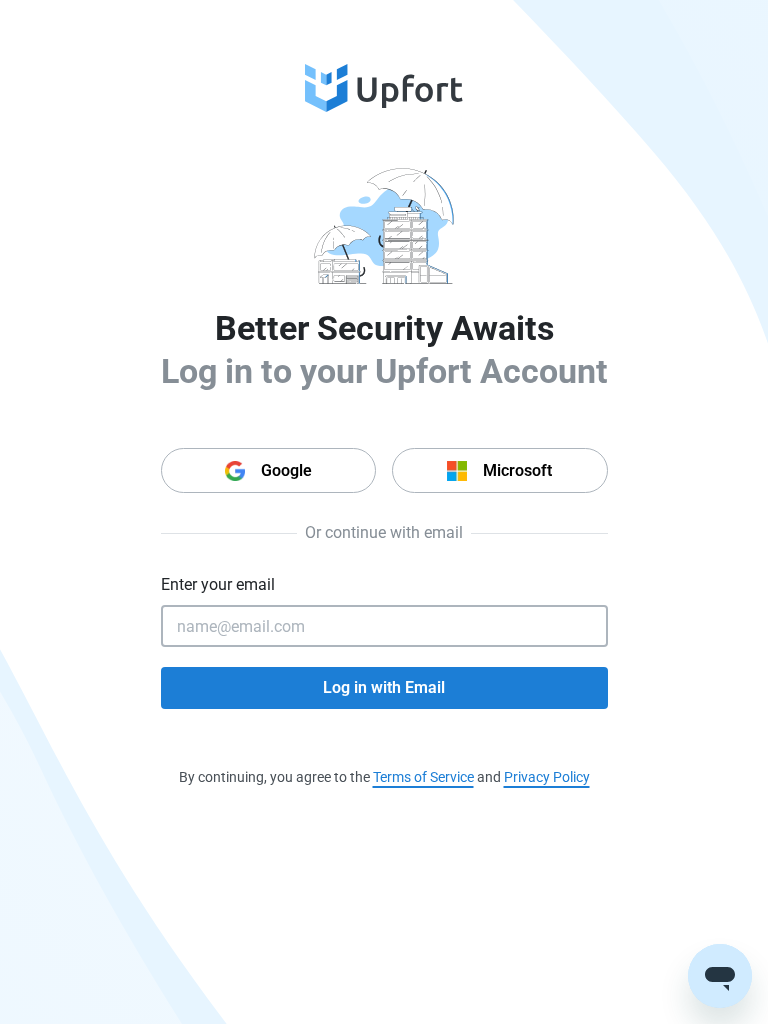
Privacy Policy (547, 777)
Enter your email (218, 584)
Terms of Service (423, 777)
